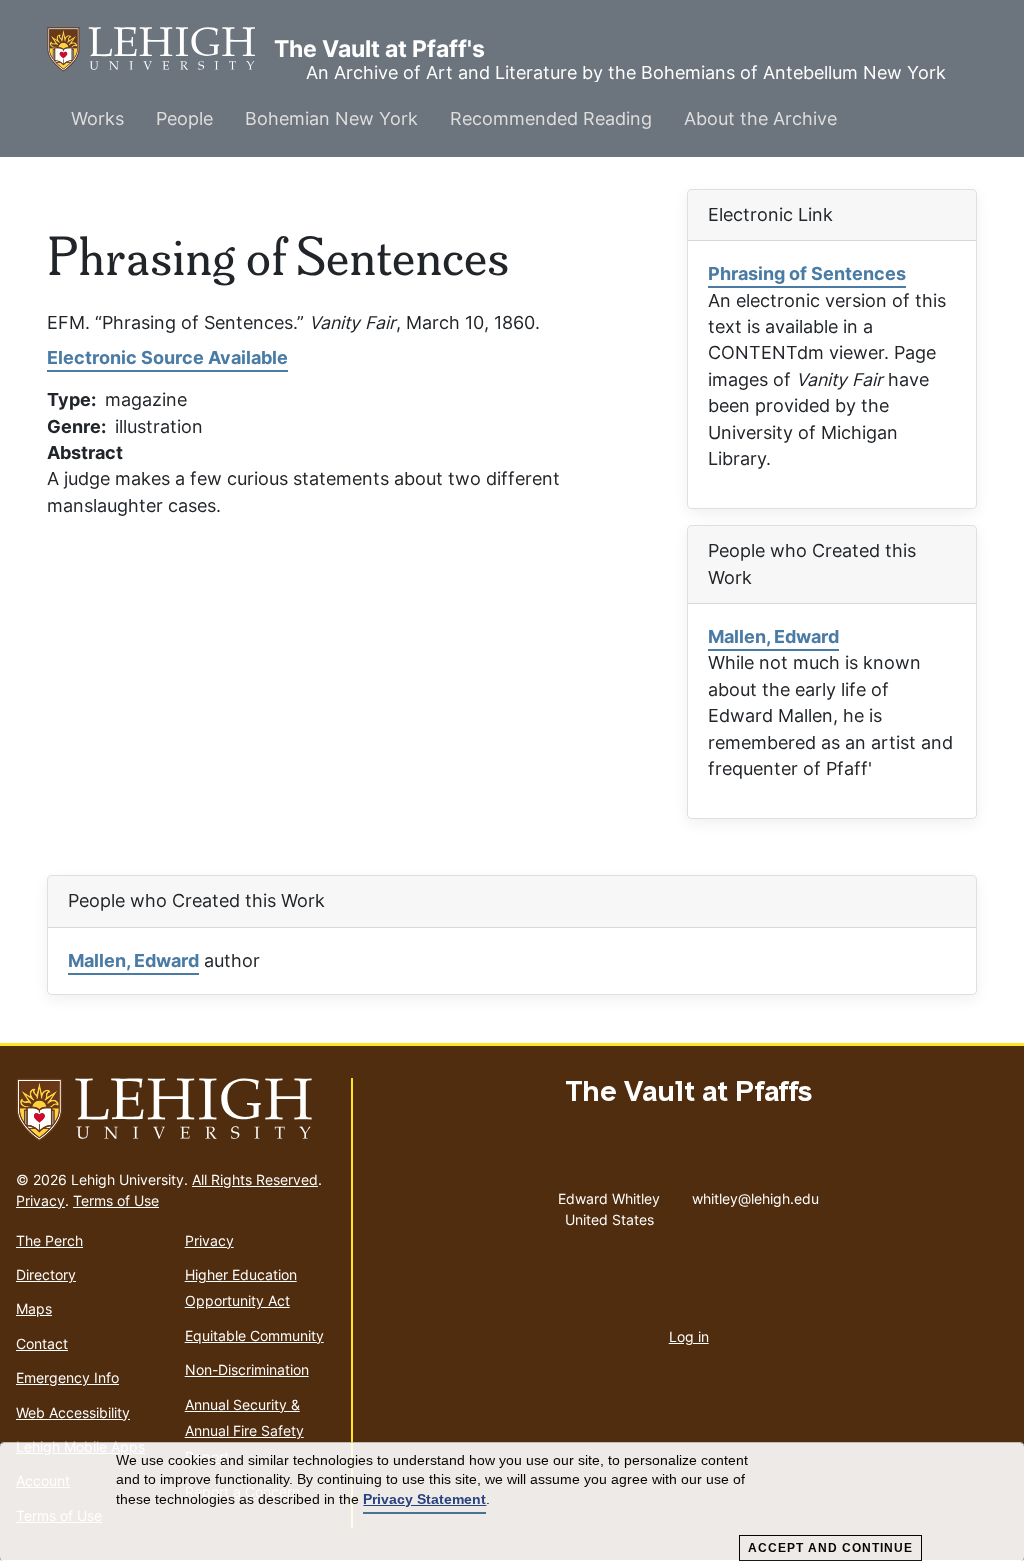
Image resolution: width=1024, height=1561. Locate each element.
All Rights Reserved (255, 1179)
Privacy (40, 1200)
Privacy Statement (424, 1499)
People (184, 118)
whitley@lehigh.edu (755, 1194)
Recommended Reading (551, 118)
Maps (34, 1308)
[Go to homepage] (175, 1110)
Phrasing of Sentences (807, 273)
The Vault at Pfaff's (160, 49)
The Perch (49, 1240)
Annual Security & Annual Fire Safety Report (244, 1431)
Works (97, 118)
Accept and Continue (830, 1548)
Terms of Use (116, 1200)
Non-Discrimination (247, 1369)
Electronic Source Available (167, 357)
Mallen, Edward (773, 636)
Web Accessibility (73, 1412)
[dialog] (512, 1502)
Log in (689, 1336)
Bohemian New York (331, 118)
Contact (42, 1343)
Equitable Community (254, 1335)
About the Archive (760, 118)
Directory (46, 1274)
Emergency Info (67, 1377)
